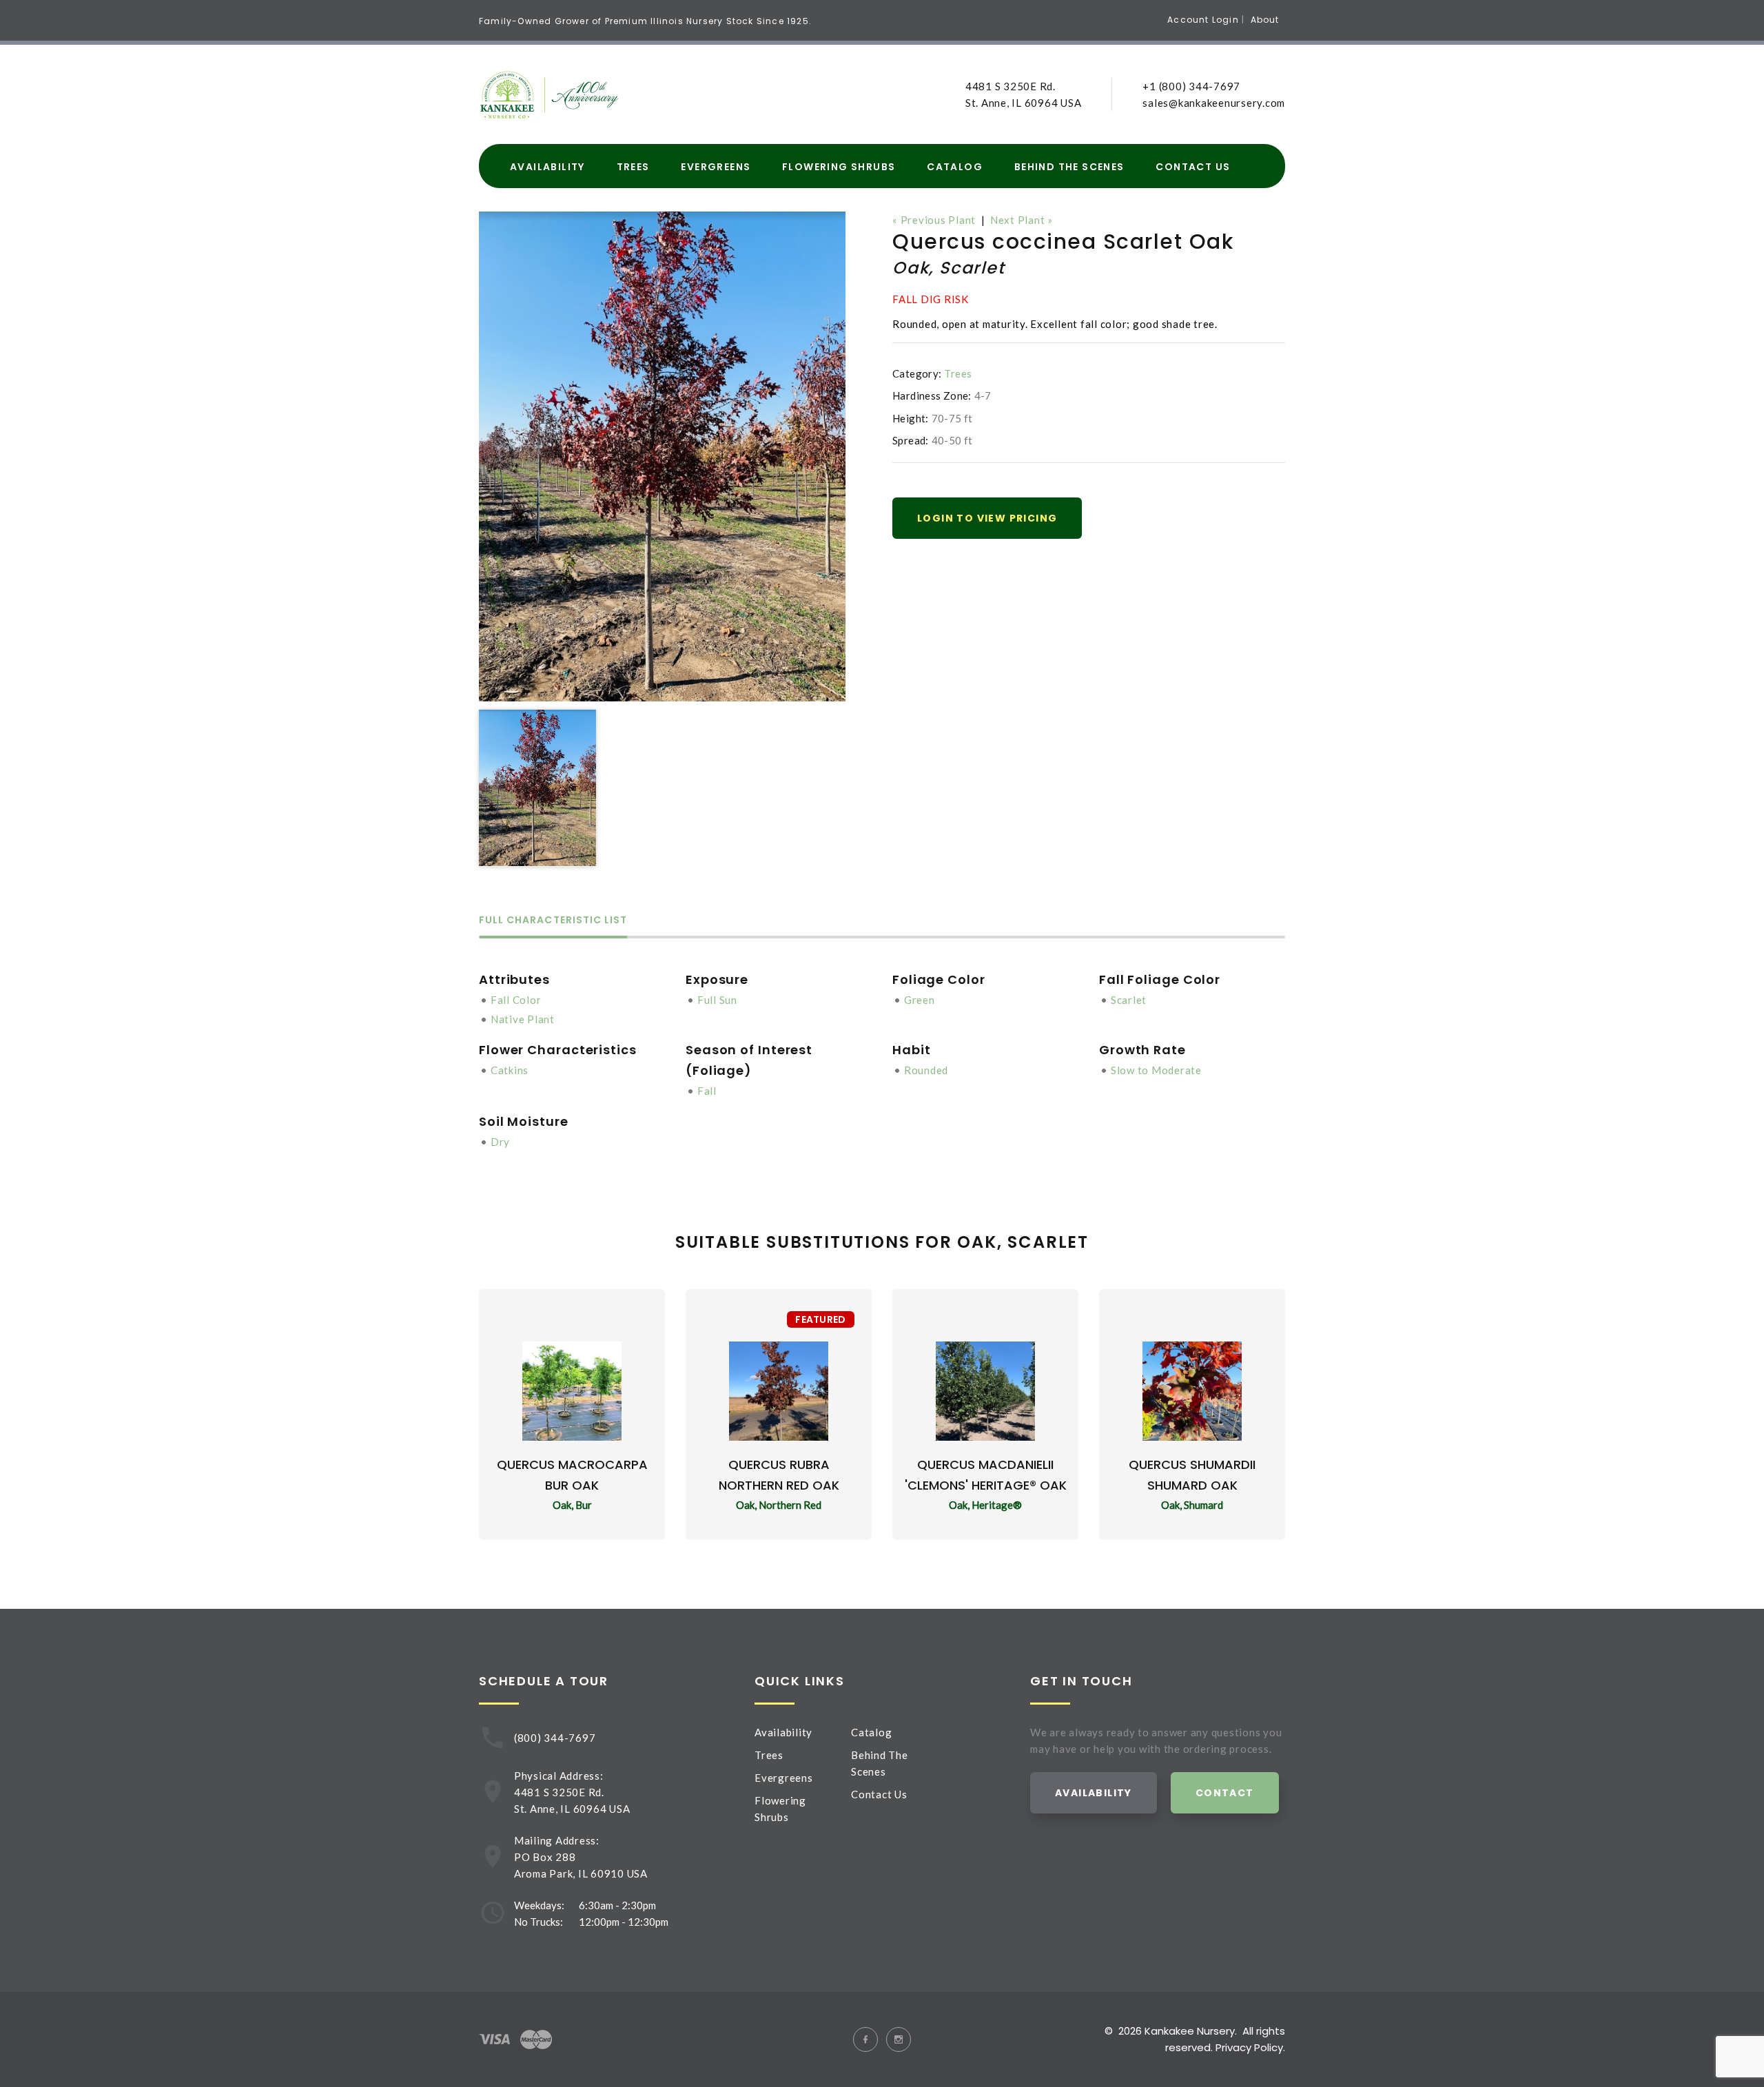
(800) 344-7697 (555, 1738)
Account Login (1203, 20)
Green (920, 1000)
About (1265, 20)
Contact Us (1193, 167)
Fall (707, 1091)
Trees (633, 167)
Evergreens (716, 167)
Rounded (926, 1070)
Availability (547, 167)
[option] (662, 456)
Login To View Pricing (987, 518)
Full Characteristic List (553, 921)
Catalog (955, 167)
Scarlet (1129, 1000)
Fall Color (516, 1000)
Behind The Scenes (1069, 167)
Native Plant (523, 1019)
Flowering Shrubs (839, 167)
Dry (500, 1142)
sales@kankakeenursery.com (1214, 103)
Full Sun (717, 1000)
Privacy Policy (1249, 2047)
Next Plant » (1022, 220)
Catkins (510, 1070)
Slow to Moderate (1156, 1070)
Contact (1225, 1793)
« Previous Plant (934, 220)
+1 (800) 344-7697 (1191, 86)
